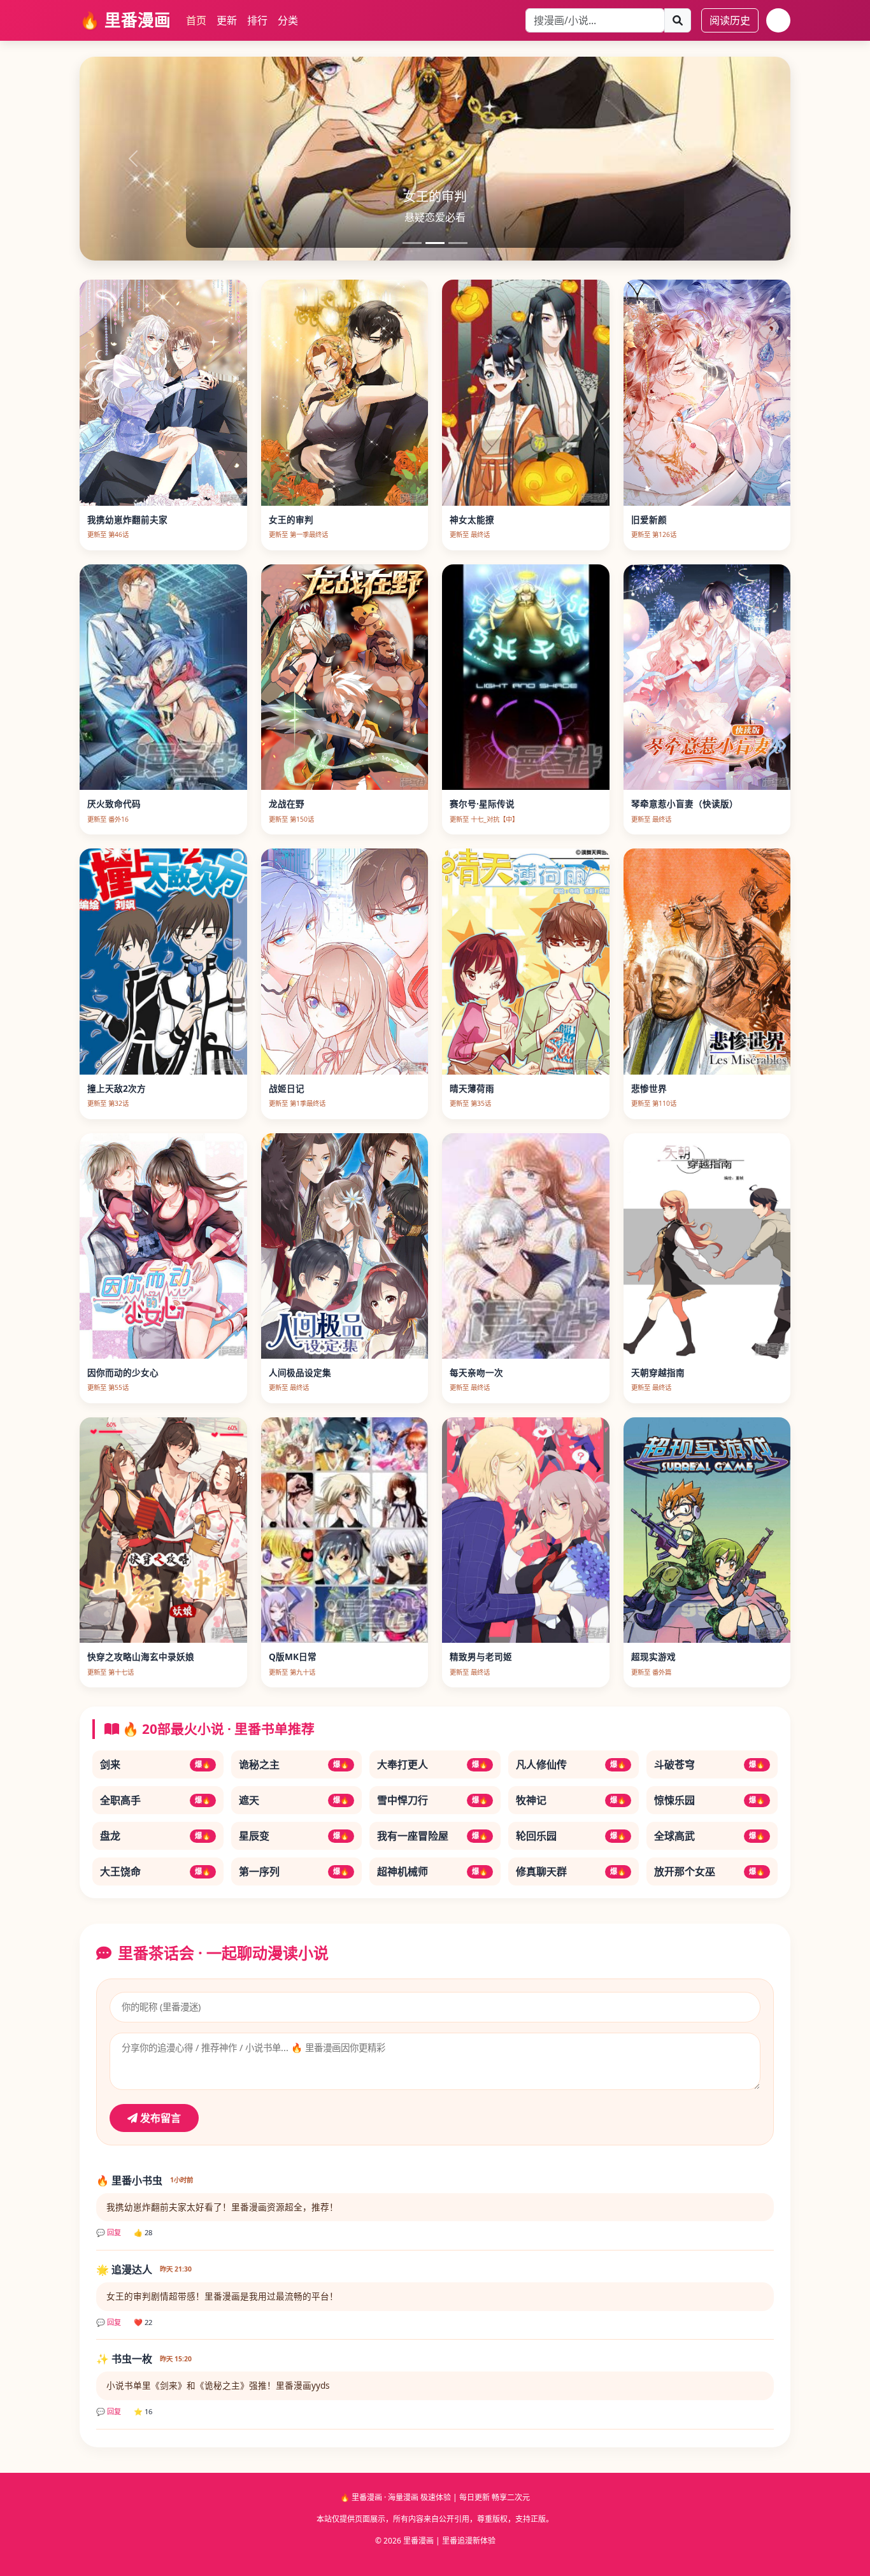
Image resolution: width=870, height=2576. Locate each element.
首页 (196, 20)
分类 (288, 20)
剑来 (155, 1764)
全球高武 (710, 1836)
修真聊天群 (571, 1871)
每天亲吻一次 (476, 1372)
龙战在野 (287, 804)
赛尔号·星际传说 (482, 804)
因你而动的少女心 (123, 1372)
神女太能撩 (472, 519)
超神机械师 (432, 1871)
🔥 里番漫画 (125, 20)
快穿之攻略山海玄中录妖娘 (141, 1657)
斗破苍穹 (710, 1764)
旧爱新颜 (649, 519)
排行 (257, 20)
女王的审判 (291, 519)
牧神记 (571, 1800)
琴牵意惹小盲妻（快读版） (685, 804)
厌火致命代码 (114, 804)
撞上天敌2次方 (117, 1088)
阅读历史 (730, 20)
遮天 (294, 1800)
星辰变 (294, 1836)
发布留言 (159, 2118)
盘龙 (155, 1836)
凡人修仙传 (571, 1764)
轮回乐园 (571, 1836)
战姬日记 (287, 1088)
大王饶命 (155, 1871)
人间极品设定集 (300, 1372)
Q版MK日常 (293, 1657)
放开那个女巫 (710, 1871)
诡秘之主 (294, 1764)
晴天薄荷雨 (472, 1088)
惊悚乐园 (710, 1800)
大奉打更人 (432, 1764)
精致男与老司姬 (481, 1657)
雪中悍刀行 (432, 1800)
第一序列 (294, 1871)
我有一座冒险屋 (432, 1836)
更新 (227, 20)
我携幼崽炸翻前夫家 (127, 519)
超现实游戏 (653, 1657)
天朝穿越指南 (658, 1372)
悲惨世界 (649, 1088)
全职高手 (155, 1800)
